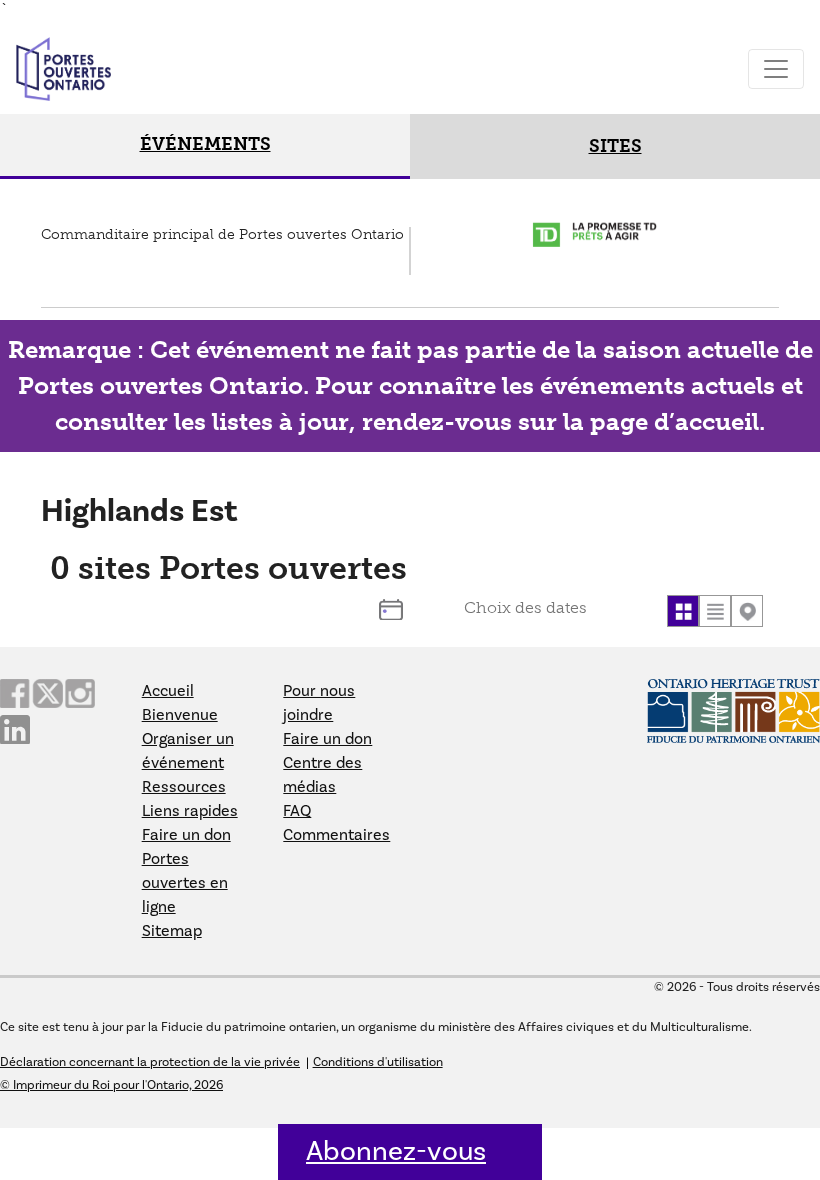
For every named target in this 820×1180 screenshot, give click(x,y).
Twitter (47, 693)
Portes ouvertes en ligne (185, 883)
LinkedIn (15, 729)
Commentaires (336, 835)
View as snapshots (683, 611)
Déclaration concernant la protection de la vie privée (150, 1062)
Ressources (184, 787)
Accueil (168, 691)
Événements (205, 144)
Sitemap (172, 931)
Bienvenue (180, 715)
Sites (615, 146)
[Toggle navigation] (776, 69)
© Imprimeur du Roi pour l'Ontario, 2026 (111, 1085)
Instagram (80, 693)
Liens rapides (190, 811)
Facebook (15, 693)
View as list (715, 611)
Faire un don (186, 835)
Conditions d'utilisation (378, 1062)
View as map (747, 611)
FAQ (297, 811)
